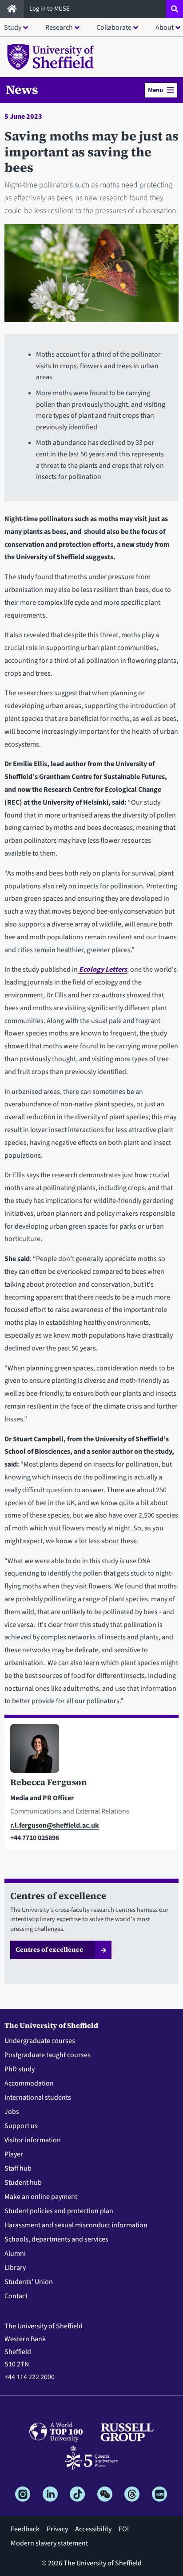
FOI (124, 2529)
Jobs (12, 2112)
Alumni (15, 2253)
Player (14, 2154)
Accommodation (29, 2083)
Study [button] (13, 27)
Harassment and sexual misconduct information (76, 2225)
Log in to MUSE (50, 9)
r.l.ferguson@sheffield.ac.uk (55, 1825)
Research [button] (59, 27)
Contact (16, 2296)
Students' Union (29, 2282)
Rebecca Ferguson (49, 1782)
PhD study (20, 2069)
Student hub (23, 2183)
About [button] (165, 27)
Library (15, 2268)
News (22, 89)
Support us (21, 2126)
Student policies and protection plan (59, 2211)
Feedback (25, 2529)
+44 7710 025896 (35, 1838)
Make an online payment (41, 2197)
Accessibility (93, 2529)
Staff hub (18, 2168)
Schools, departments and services (56, 2239)
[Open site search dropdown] (175, 9)
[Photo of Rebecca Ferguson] (91, 1750)
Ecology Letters (103, 969)
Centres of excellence (49, 1950)
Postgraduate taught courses (48, 2055)
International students (38, 2097)
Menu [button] (155, 90)
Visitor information (33, 2140)
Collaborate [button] (114, 27)
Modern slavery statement (49, 2543)
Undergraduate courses (40, 2041)
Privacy (57, 2529)
